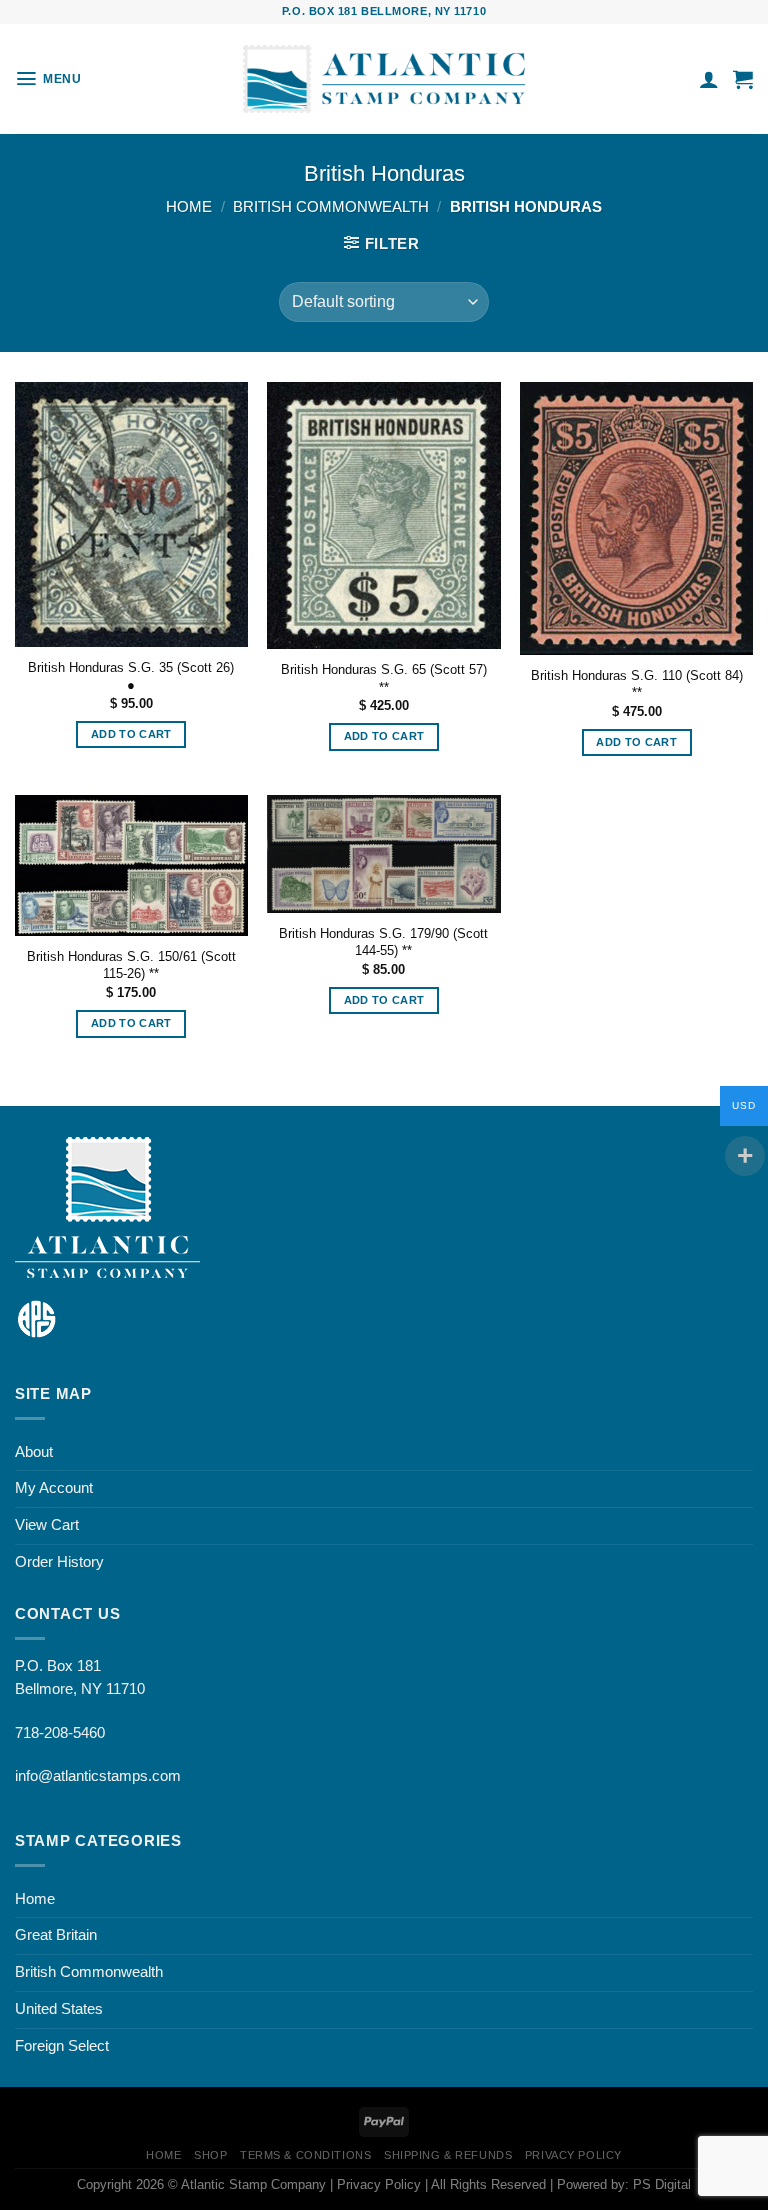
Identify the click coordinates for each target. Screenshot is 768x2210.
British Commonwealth (331, 207)
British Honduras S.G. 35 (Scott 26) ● (131, 676)
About (34, 1452)
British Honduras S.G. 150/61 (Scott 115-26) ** (131, 965)
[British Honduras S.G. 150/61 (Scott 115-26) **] (131, 865)
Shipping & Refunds (448, 2155)
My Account (54, 1488)
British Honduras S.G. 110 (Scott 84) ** (637, 684)
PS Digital (662, 2184)
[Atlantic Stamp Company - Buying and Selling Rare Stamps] (384, 79)
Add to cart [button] (131, 734)
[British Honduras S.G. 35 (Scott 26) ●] (131, 514)
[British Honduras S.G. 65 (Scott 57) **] (383, 515)
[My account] (709, 79)
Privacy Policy (573, 2155)
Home (189, 207)
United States (59, 2009)
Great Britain (56, 1935)
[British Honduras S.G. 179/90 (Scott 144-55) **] (383, 854)
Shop (210, 2155)
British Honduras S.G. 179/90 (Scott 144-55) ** (383, 942)
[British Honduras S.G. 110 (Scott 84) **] (636, 518)
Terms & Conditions (305, 2155)
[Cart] (743, 79)
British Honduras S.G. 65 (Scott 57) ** (384, 678)
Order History (59, 1562)
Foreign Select (62, 2046)
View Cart (47, 1525)
